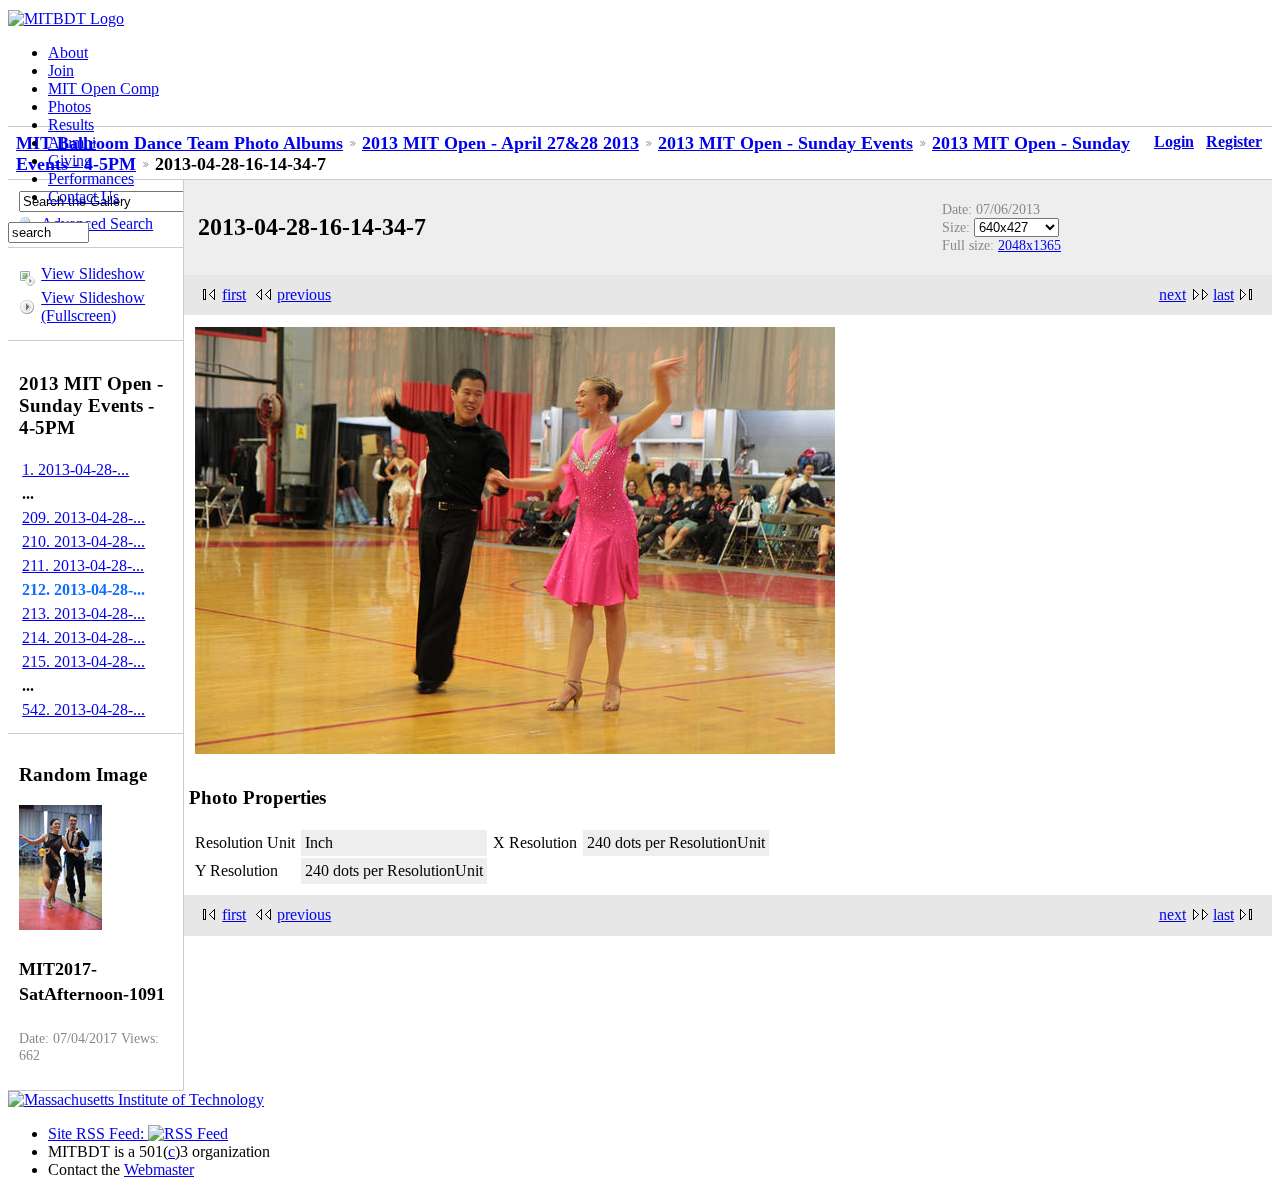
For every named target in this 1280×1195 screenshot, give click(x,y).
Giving (70, 160)
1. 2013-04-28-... (75, 469)
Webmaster (159, 1169)
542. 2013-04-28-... (83, 709)
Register (1234, 141)
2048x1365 (1029, 245)
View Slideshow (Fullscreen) (93, 306)
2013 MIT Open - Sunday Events (785, 143)
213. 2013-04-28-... (83, 613)
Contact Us (83, 196)
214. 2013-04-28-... (83, 637)
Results (71, 124)
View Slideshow (93, 273)
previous (304, 294)
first (234, 294)
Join (61, 70)
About (68, 52)
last (1223, 294)
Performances (91, 178)
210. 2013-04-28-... (83, 541)
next (1172, 294)
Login (1174, 141)
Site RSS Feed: (98, 1133)
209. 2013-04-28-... (83, 517)
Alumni (72, 142)
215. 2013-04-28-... (83, 661)
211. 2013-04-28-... (83, 565)
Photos (69, 106)
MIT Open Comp (103, 88)
